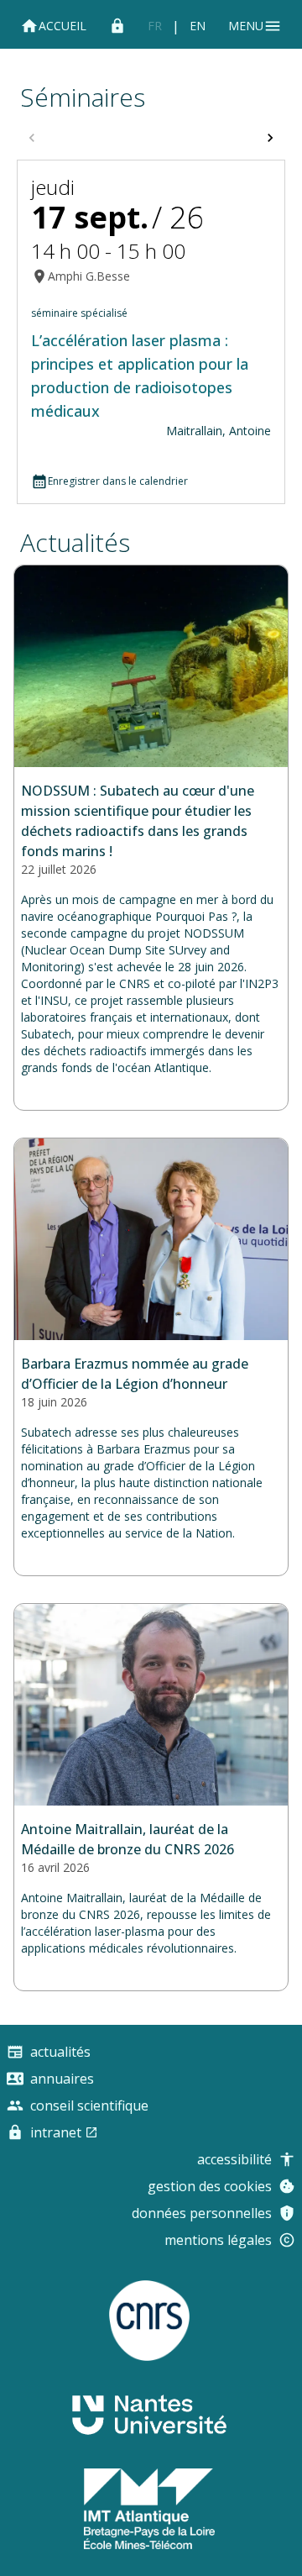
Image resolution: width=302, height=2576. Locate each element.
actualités (75, 542)
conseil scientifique (89, 2105)
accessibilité (234, 2159)
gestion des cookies (210, 2186)
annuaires (62, 2079)
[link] (155, 26)
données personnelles (202, 2213)
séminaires (83, 97)
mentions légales (218, 2240)
